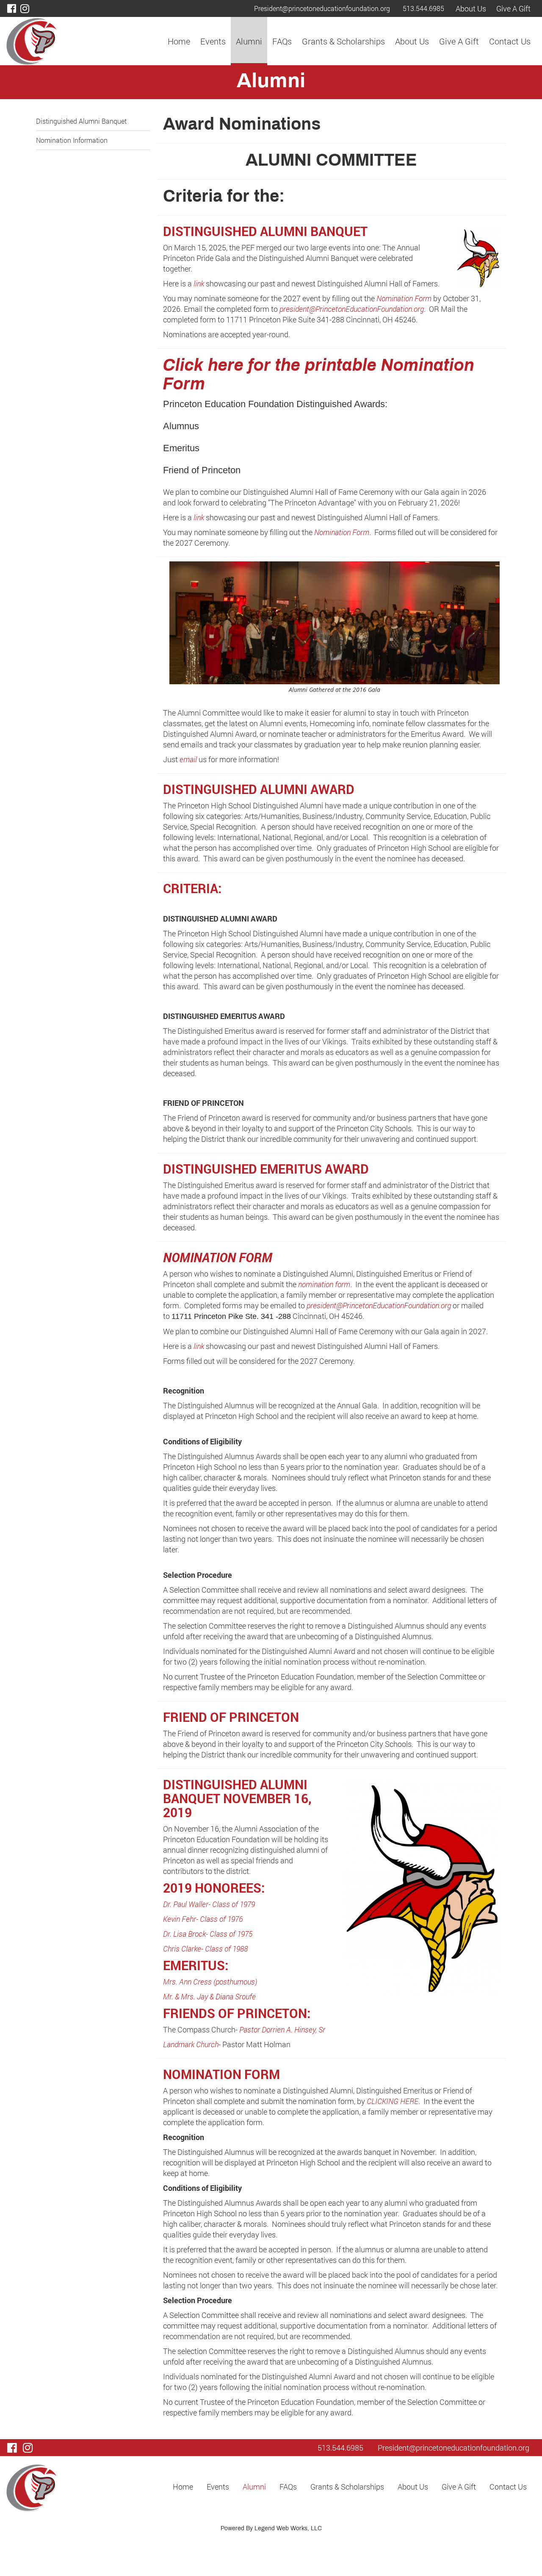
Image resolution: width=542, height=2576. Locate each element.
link (199, 283)
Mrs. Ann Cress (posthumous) (210, 1982)
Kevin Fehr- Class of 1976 (203, 1919)
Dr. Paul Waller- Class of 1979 (209, 1904)
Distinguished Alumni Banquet (81, 121)
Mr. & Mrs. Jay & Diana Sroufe (209, 1996)
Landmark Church (191, 2044)
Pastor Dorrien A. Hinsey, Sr (282, 2029)
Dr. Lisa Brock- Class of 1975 (208, 1934)
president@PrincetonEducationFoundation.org (352, 309)
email (188, 759)
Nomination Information (72, 140)
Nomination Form (405, 298)
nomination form (324, 1284)
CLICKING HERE (393, 2101)
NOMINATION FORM (218, 1257)
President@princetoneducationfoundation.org (322, 8)
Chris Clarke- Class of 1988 (205, 1949)
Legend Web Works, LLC (288, 2529)
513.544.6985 (423, 8)
